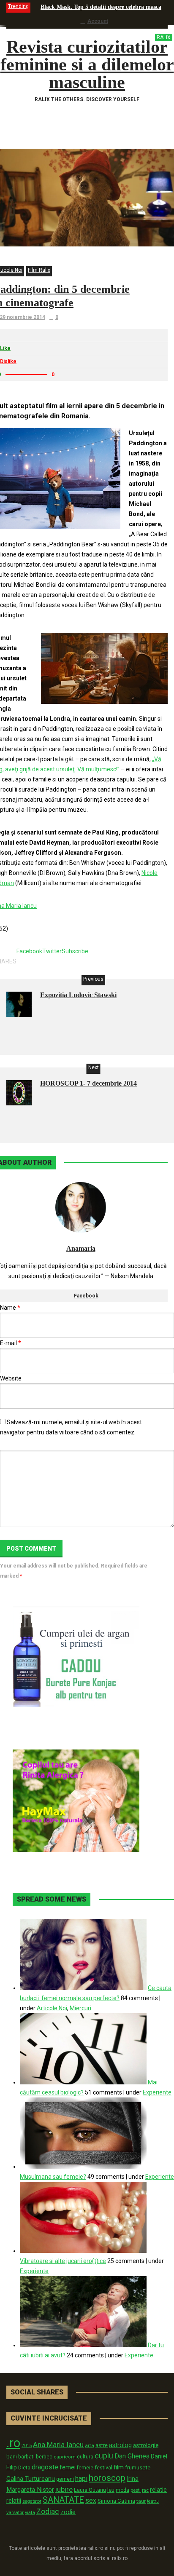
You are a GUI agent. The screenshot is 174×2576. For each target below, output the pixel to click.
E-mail (11, 1343)
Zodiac (48, 2511)
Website (11, 1378)
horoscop (107, 2478)
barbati (26, 2457)
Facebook (86, 1296)
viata (30, 2513)
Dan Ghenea (132, 2456)
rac (145, 2490)
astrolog (120, 2445)
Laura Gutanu (90, 2490)
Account (98, 21)
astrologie (146, 2445)
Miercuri (80, 2008)
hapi (81, 2478)
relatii (14, 2501)
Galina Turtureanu (31, 2479)
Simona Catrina (116, 2501)
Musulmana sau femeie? (53, 2177)
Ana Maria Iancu (58, 2445)
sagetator (32, 2501)
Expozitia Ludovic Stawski (78, 995)
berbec (44, 2457)
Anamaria (81, 1248)
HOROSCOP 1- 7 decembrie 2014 (88, 1083)
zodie (68, 2512)
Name (10, 1308)
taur (141, 2501)
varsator (15, 2512)
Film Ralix (39, 270)
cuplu (104, 2456)
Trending (18, 6)
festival (103, 2468)
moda (122, 2490)
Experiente (157, 2092)
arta (90, 2445)
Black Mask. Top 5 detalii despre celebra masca (101, 7)
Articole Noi (52, 2008)
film (119, 2467)
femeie (85, 2468)
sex (91, 2500)
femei (68, 2468)
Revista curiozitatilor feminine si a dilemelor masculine (87, 64)
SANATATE (63, 2500)
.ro (13, 2443)
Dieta (24, 2468)
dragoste (45, 2467)
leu (111, 2490)
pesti (136, 2490)
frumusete (138, 2468)
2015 (27, 2446)
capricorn (65, 2457)
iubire (64, 2489)
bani (12, 2457)
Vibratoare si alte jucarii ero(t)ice (63, 2261)
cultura (85, 2457)
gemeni (65, 2479)
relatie (158, 2490)
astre (102, 2445)
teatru (153, 2501)
